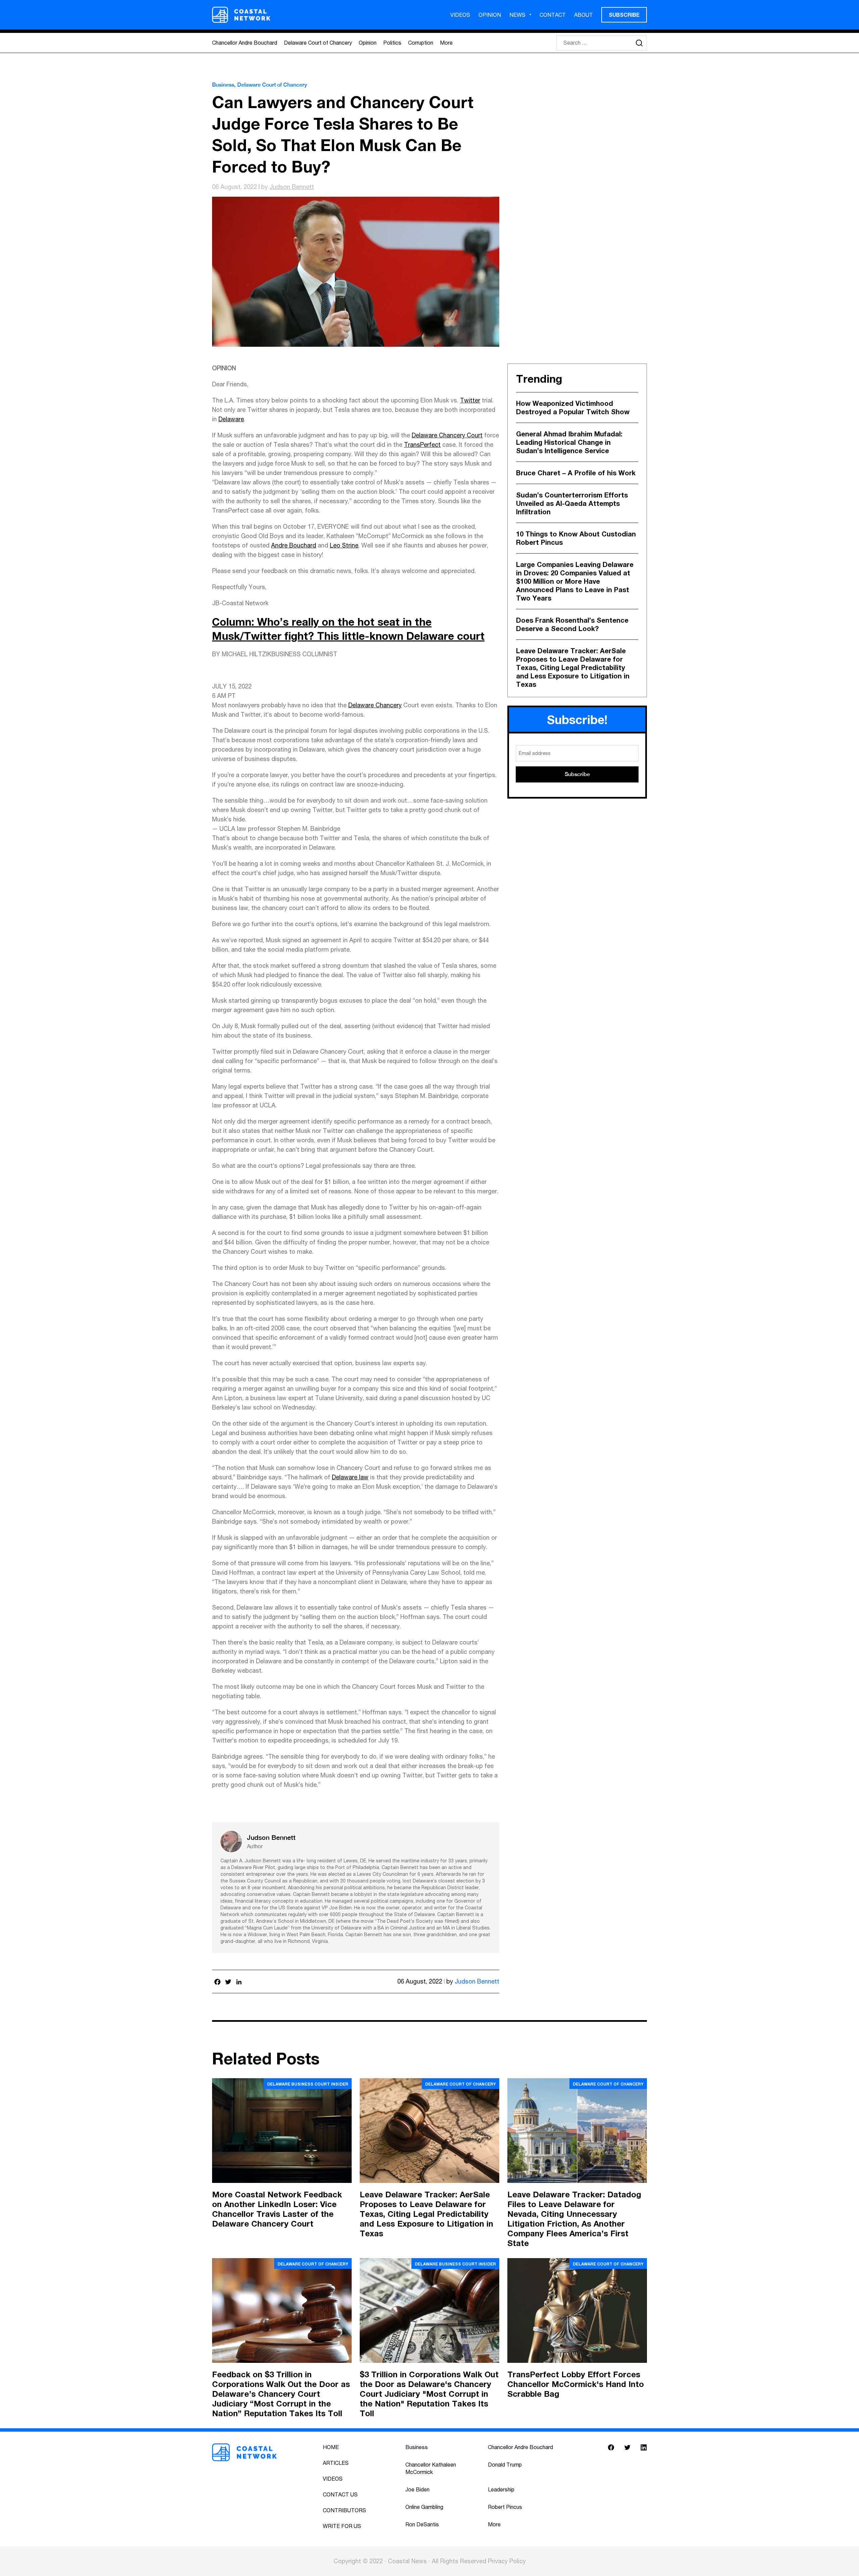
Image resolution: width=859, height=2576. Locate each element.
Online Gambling (424, 2507)
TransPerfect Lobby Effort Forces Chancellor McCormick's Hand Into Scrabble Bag (576, 2384)
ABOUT (584, 15)
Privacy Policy (507, 2561)
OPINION (490, 15)
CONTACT (553, 15)
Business (223, 85)
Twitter (470, 400)
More (446, 43)
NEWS (517, 15)
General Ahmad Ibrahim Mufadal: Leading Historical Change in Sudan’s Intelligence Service (569, 442)
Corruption (421, 43)
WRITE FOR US (342, 2526)
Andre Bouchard (294, 545)
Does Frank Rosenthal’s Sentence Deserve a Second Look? (572, 624)
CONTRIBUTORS (344, 2510)
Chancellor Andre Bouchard (245, 43)
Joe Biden (417, 2489)
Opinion (368, 43)
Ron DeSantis (422, 2524)
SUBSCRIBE (624, 15)
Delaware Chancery (375, 705)
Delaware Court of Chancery (318, 43)
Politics (392, 43)
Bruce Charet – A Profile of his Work (576, 473)
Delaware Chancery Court (447, 435)
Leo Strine (344, 545)
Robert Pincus (505, 2507)
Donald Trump (505, 2465)
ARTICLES (336, 2463)
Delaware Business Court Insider (308, 2084)
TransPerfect (422, 445)
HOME (331, 2447)
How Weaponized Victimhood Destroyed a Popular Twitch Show (573, 407)
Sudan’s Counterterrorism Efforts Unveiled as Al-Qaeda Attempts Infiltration (572, 503)
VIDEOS (460, 15)
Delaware (231, 419)
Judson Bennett (292, 187)
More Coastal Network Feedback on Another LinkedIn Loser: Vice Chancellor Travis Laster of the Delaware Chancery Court (277, 2209)
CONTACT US (340, 2494)
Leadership (501, 2489)
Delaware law (350, 1477)
